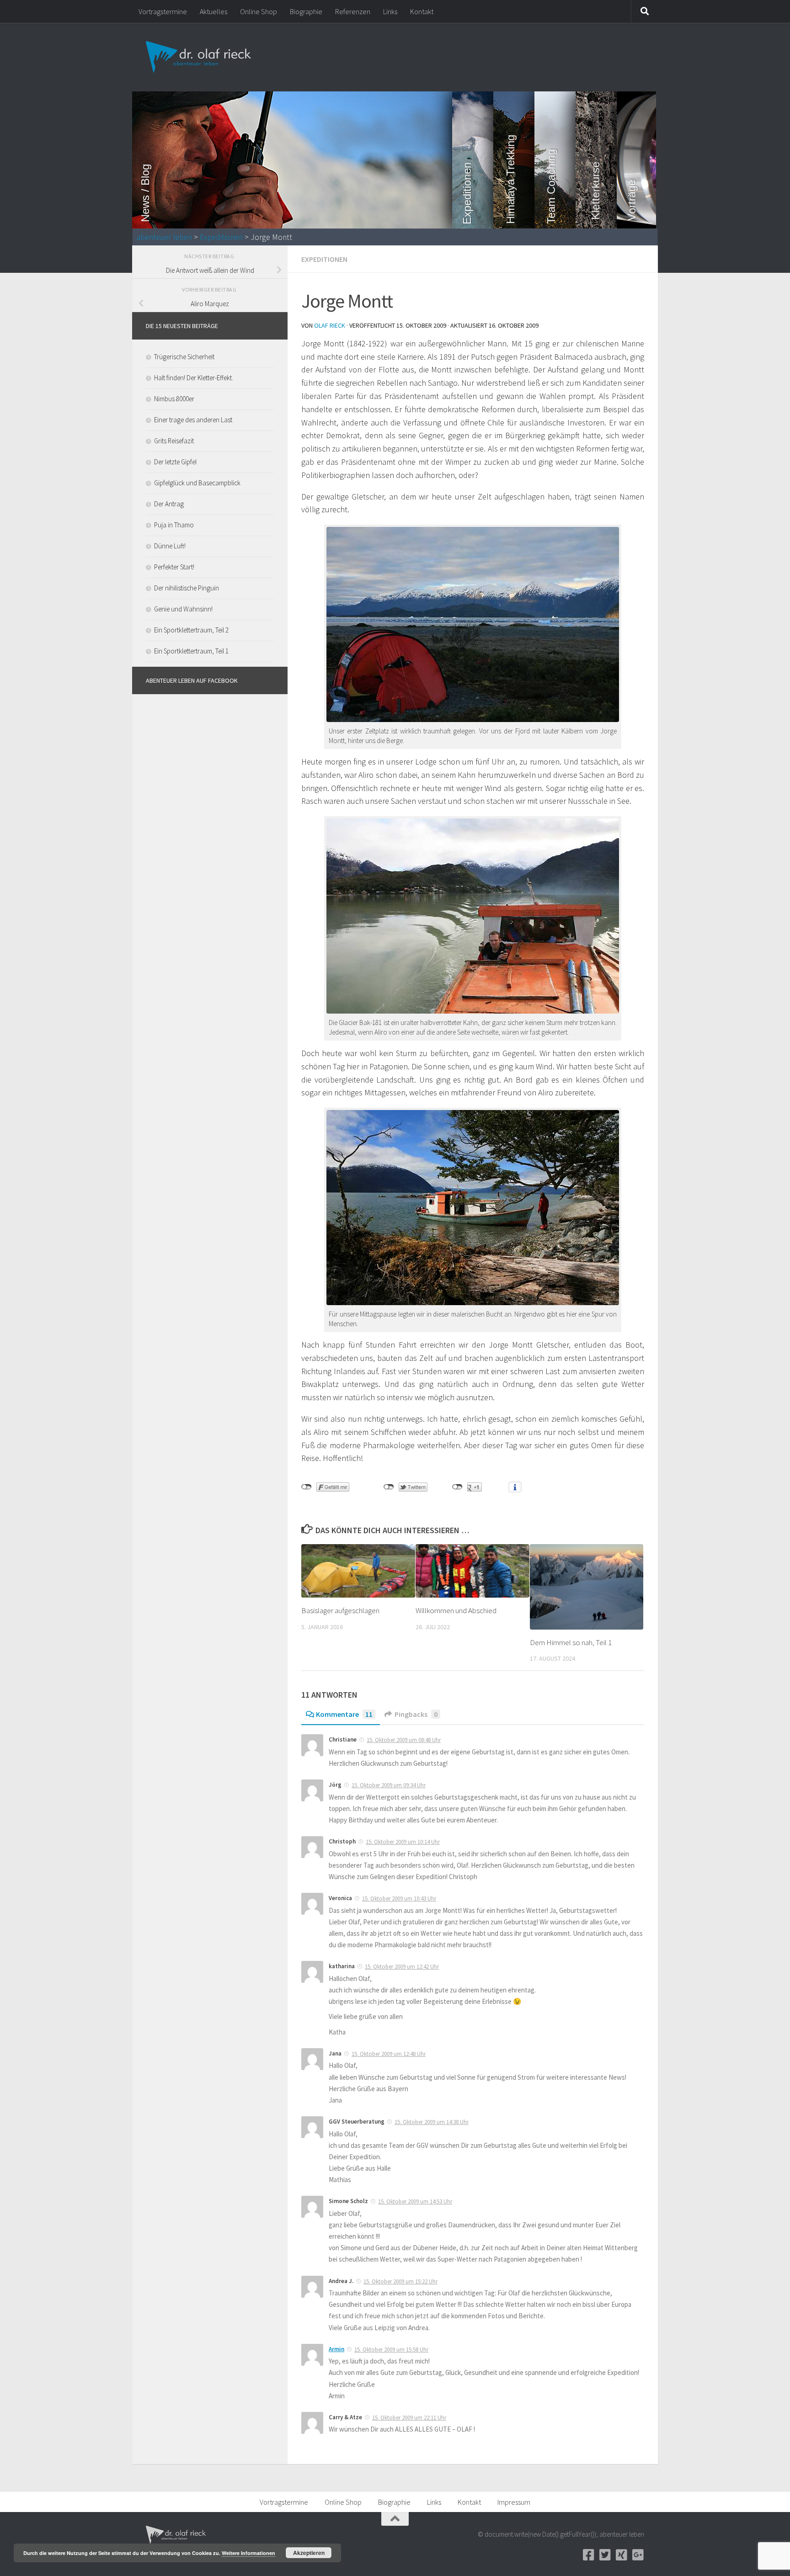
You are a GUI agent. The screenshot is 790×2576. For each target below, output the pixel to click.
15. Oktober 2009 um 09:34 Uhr (389, 1785)
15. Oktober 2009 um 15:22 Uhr (400, 2281)
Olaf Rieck (330, 325)
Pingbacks (416, 1714)
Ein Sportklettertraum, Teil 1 (191, 651)
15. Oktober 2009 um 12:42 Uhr (402, 1967)
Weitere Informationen (248, 2553)
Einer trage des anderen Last (193, 420)
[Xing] (621, 2555)
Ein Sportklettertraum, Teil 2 (191, 630)
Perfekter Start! (174, 567)
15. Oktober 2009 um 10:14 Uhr (403, 1842)
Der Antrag (169, 504)
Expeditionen (221, 237)
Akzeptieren (309, 2553)
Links (390, 11)
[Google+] (638, 2555)
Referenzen (353, 11)
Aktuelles (214, 11)
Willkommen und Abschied (456, 1610)
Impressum (514, 2502)
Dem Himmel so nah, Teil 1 (571, 1642)
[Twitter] (605, 2555)
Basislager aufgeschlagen (340, 1610)
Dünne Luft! (170, 546)
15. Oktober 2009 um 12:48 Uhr (389, 2054)
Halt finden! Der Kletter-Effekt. (194, 378)
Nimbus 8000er (174, 399)
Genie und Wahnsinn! (183, 609)
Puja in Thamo (174, 525)
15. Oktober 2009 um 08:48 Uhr (404, 1740)
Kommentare (344, 1714)
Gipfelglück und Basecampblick (197, 483)
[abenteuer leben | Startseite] (200, 57)
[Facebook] (588, 2555)
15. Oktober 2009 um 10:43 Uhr (399, 1899)
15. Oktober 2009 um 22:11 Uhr (409, 2418)
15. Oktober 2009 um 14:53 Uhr (415, 2202)
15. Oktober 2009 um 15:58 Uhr (391, 2350)
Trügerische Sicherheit (184, 357)
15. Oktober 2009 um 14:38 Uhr (432, 2122)
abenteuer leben (164, 237)
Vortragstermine (163, 11)
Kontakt (422, 11)
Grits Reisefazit (174, 441)
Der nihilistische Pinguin (187, 588)
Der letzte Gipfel (175, 462)
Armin (336, 2349)
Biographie (306, 11)
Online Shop (259, 11)
